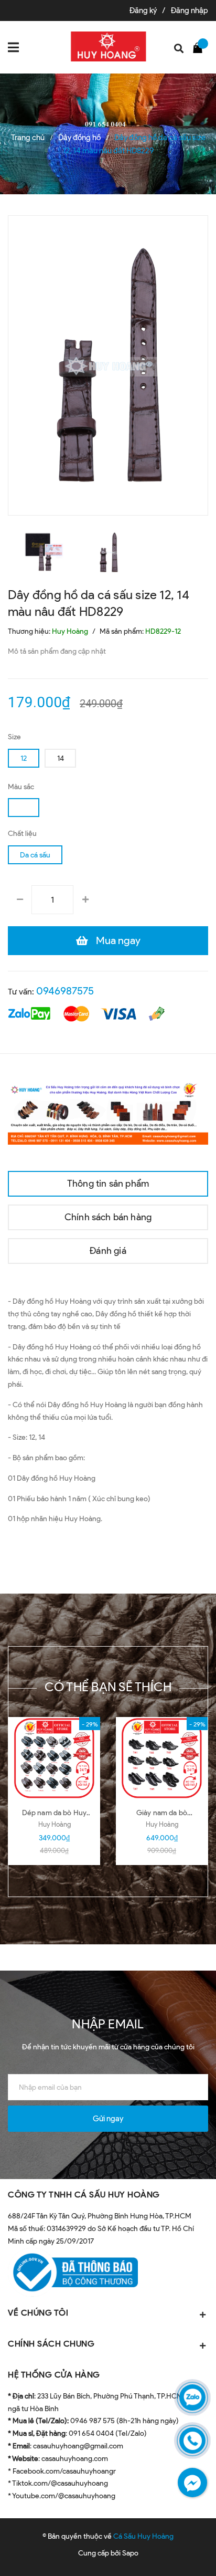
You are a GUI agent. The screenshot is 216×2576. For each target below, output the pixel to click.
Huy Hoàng (55, 1824)
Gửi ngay (108, 2119)
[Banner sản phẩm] (108, 1112)
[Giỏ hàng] (200, 47)
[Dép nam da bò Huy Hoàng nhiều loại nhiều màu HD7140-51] (54, 1758)
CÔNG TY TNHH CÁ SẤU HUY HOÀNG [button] (84, 2195)
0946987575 (65, 991)
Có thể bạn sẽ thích (108, 1687)
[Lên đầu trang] (179, 2552)
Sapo (130, 2553)
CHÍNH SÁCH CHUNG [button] (51, 2344)
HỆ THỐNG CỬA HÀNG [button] (54, 2375)
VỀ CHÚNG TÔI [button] (38, 2313)
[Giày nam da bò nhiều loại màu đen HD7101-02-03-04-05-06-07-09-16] (162, 1758)
